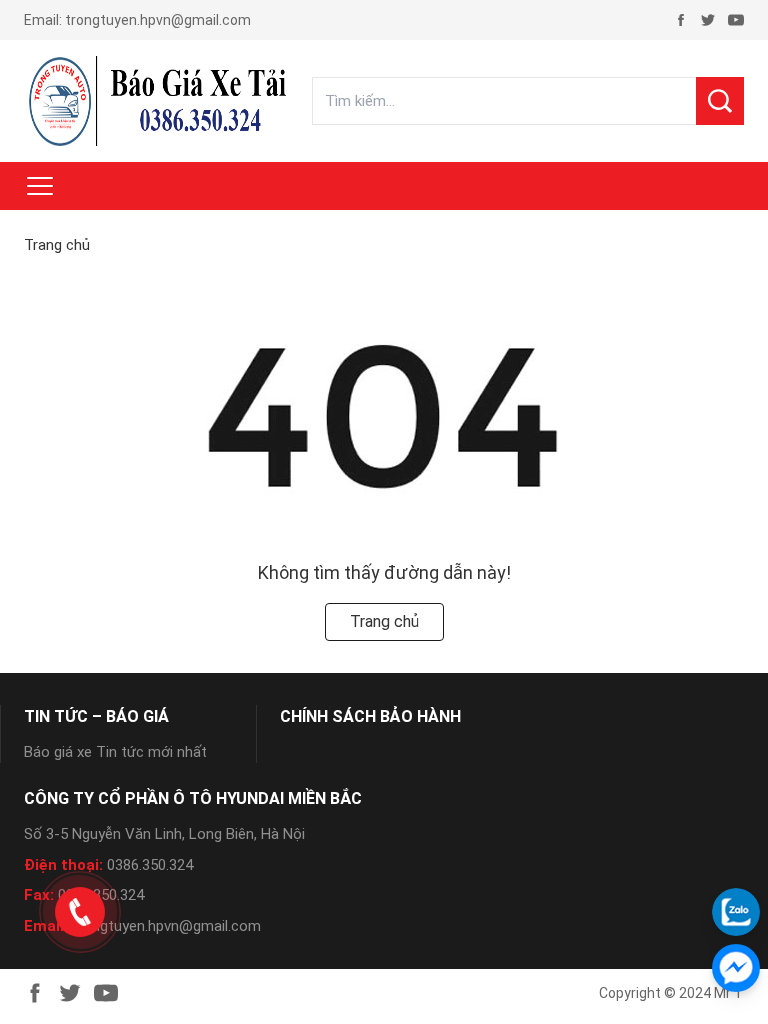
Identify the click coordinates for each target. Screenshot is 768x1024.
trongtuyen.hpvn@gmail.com (158, 20)
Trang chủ (57, 245)
